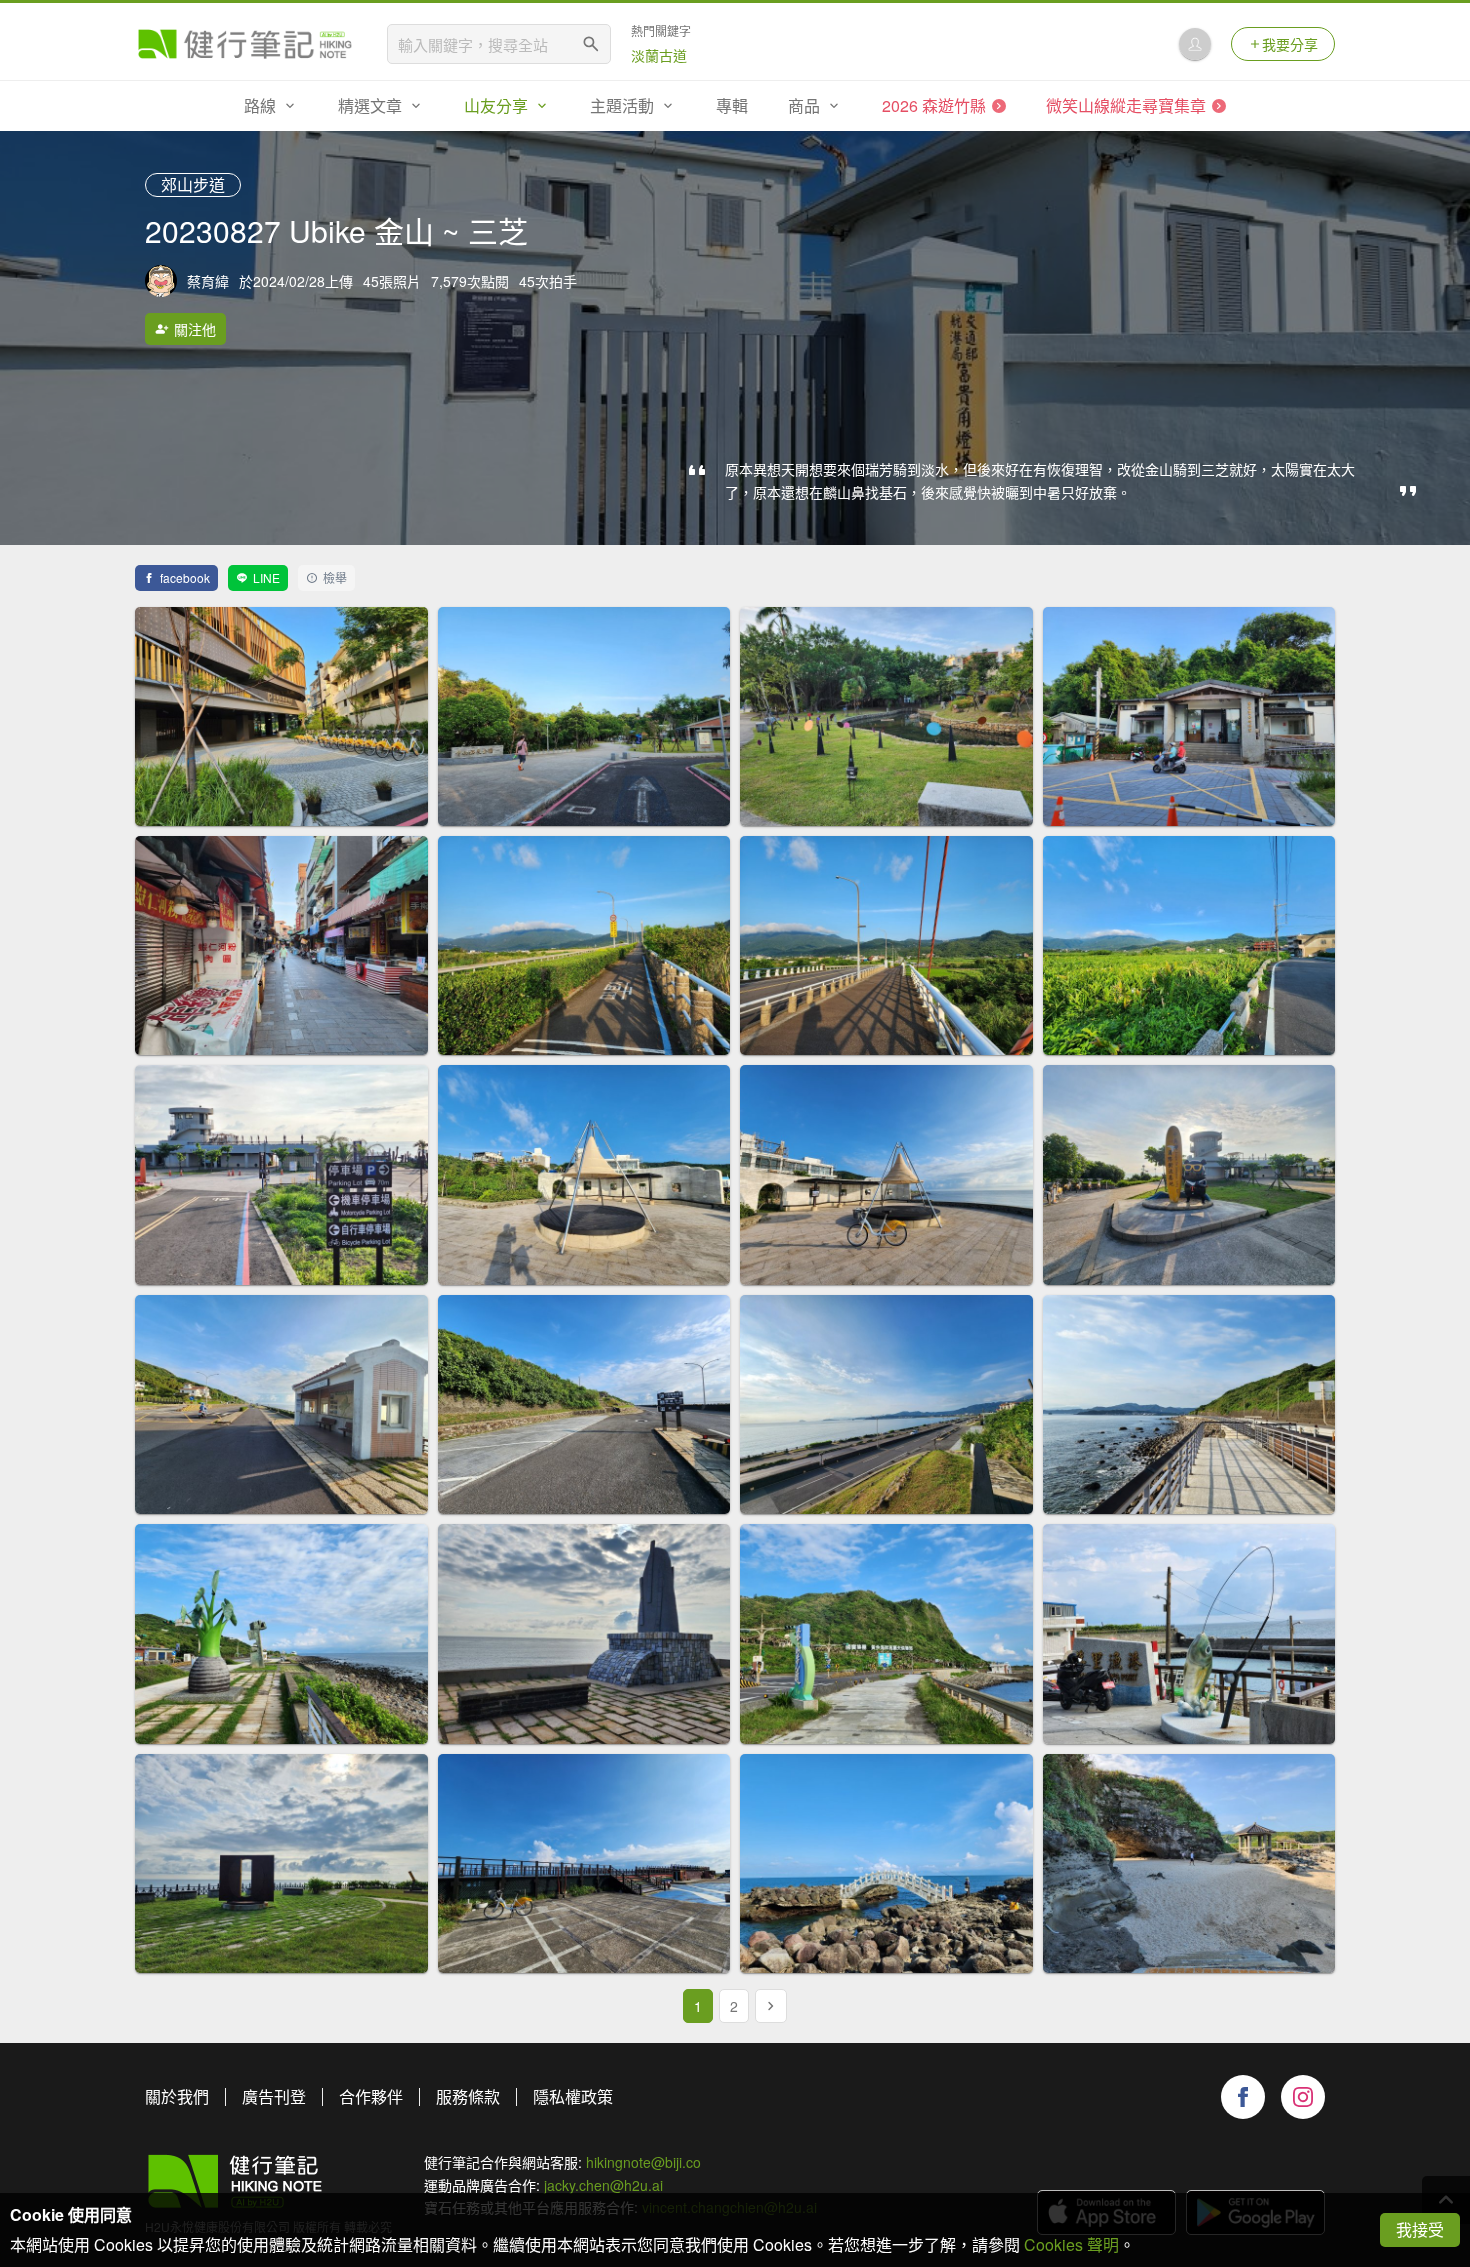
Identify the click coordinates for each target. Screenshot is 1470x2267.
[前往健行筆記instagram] (1303, 2097)
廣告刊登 (274, 2096)
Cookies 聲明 (1071, 2244)
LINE (266, 577)
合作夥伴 (371, 2096)
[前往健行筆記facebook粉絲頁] (1243, 2097)
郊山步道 (193, 184)
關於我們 (177, 2096)
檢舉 (335, 577)
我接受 (1420, 2229)
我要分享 (1290, 44)
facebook (185, 577)
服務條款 (468, 2096)
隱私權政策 (573, 2096)
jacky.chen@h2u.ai (603, 2185)
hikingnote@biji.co (643, 2162)
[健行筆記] (245, 44)
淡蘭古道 (659, 55)
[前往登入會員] (1195, 44)
